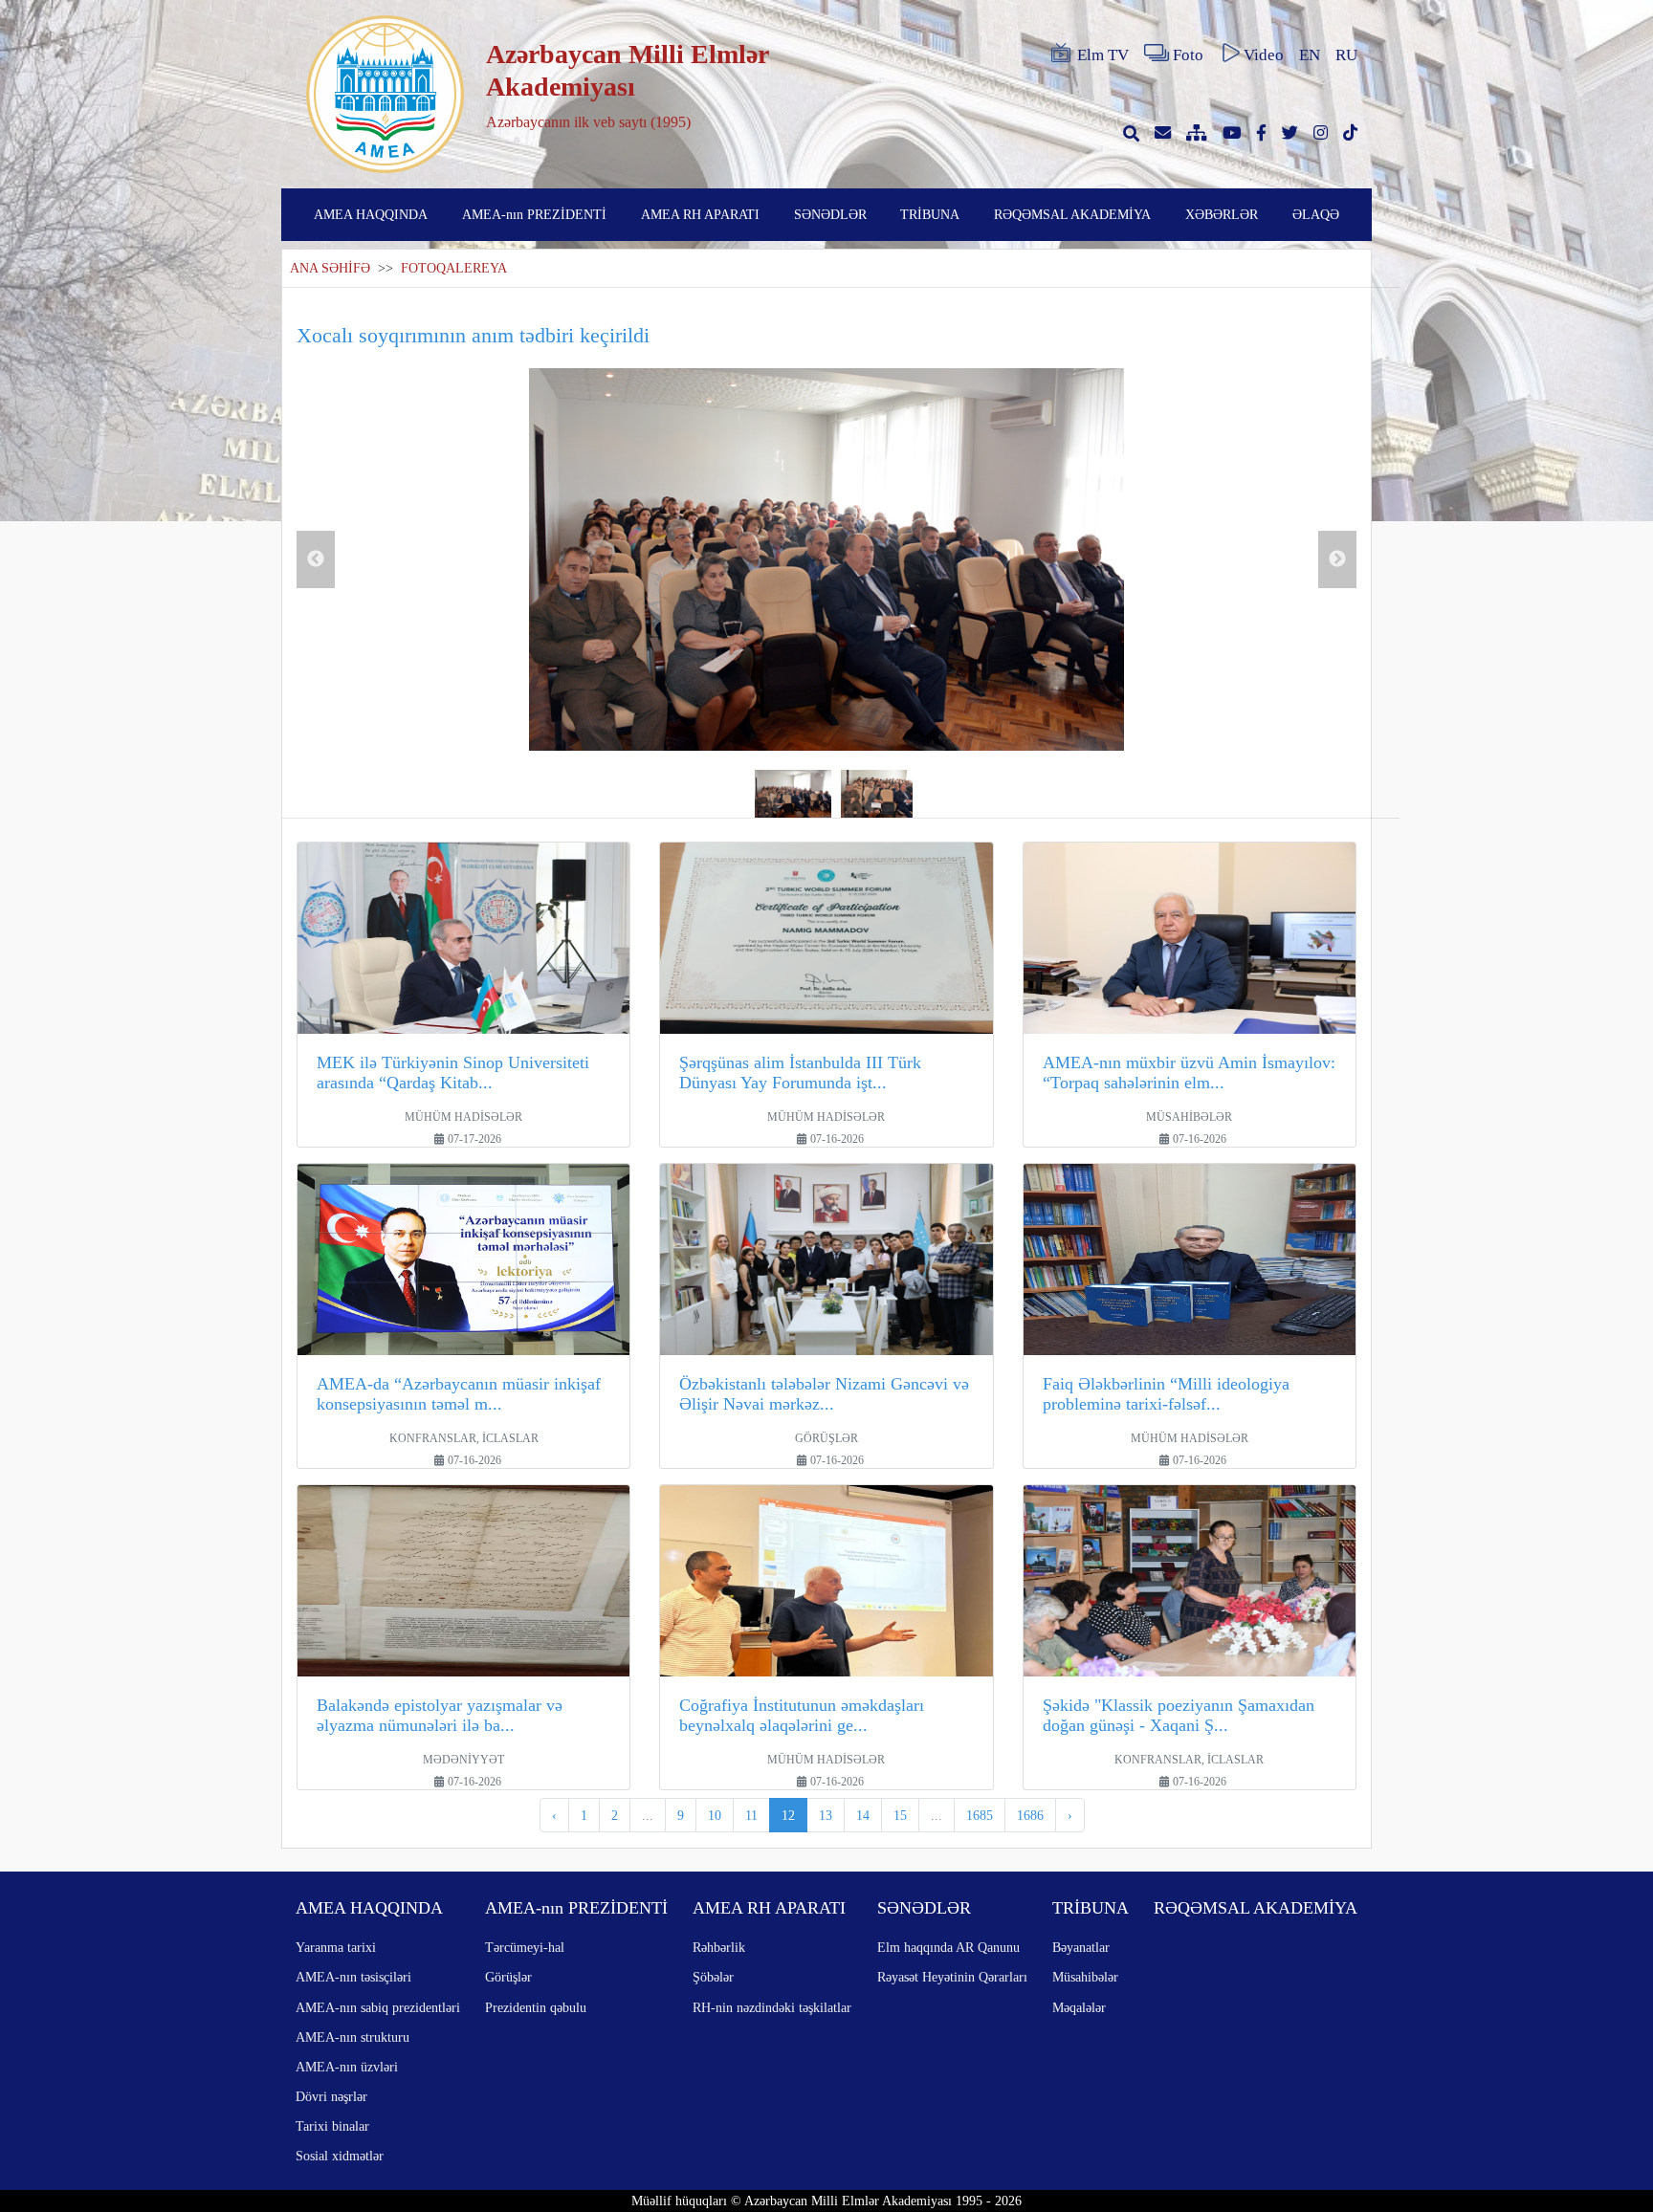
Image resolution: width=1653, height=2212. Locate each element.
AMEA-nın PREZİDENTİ (534, 214)
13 (826, 1815)
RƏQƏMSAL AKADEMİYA (1072, 214)
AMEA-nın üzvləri (347, 2067)
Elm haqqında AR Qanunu (948, 1947)
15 (900, 1815)
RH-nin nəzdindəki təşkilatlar (772, 2007)
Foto (1188, 55)
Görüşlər (508, 1977)
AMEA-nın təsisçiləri (353, 1977)
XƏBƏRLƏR (1222, 214)
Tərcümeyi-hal (525, 1947)
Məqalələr (1079, 2007)
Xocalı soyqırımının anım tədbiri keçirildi (473, 335)
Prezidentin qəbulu (536, 2007)
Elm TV (1103, 55)
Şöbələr (713, 1977)
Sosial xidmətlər (340, 2156)
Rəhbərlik (719, 1947)
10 (715, 1815)
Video (1264, 55)
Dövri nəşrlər (331, 2096)
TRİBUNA (930, 214)
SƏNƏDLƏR (830, 214)
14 (863, 1815)
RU (1346, 55)
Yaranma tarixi (336, 1947)
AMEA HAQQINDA (371, 214)
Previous (316, 559)
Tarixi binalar (332, 2126)
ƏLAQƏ (1316, 214)
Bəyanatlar (1081, 1947)
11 (751, 1815)
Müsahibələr (1085, 1977)
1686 (1030, 1815)
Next (1337, 559)
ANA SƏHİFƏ (330, 268)
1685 (980, 1815)
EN (1310, 55)
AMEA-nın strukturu (353, 2037)
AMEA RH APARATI (700, 214)
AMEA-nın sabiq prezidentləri (378, 2007)
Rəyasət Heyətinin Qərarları (952, 1977)
